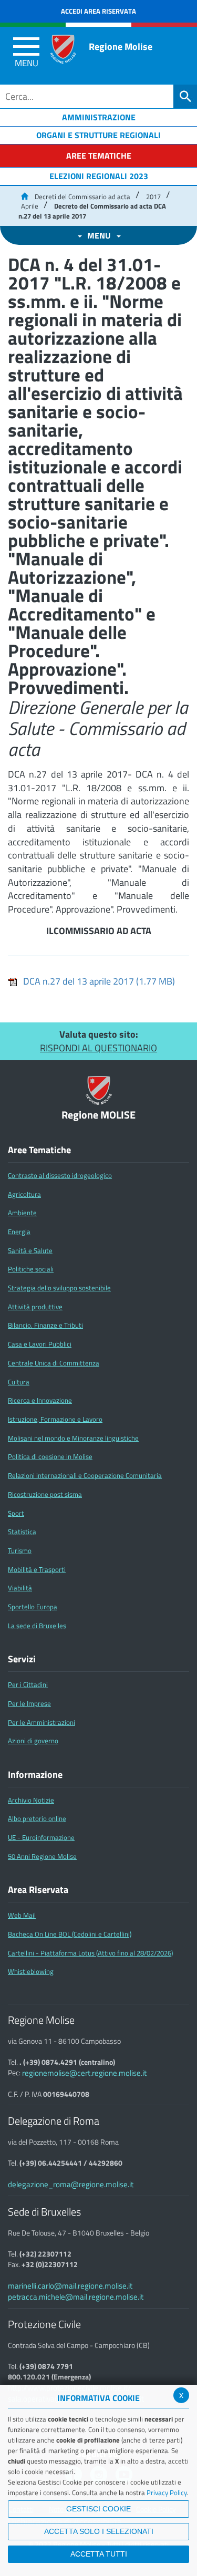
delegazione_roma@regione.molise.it (71, 2184)
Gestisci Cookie (98, 2509)
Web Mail (22, 1915)
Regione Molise (121, 46)
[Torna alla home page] (24, 196)
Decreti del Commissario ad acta (82, 196)
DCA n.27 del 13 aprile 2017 (99, 981)
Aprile (30, 206)
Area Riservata (38, 1890)
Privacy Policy (167, 2492)
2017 (153, 196)
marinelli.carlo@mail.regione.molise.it (70, 2286)
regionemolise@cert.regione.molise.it (84, 2073)
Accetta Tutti (99, 2554)
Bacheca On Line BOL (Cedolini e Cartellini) (70, 1934)
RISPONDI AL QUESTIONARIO (98, 1048)
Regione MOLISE (98, 1115)
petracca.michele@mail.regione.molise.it (76, 2297)
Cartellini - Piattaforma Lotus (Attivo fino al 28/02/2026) (90, 1953)
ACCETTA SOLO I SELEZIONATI (99, 2531)
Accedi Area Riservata (98, 11)
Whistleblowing (31, 1971)
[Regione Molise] (63, 49)
